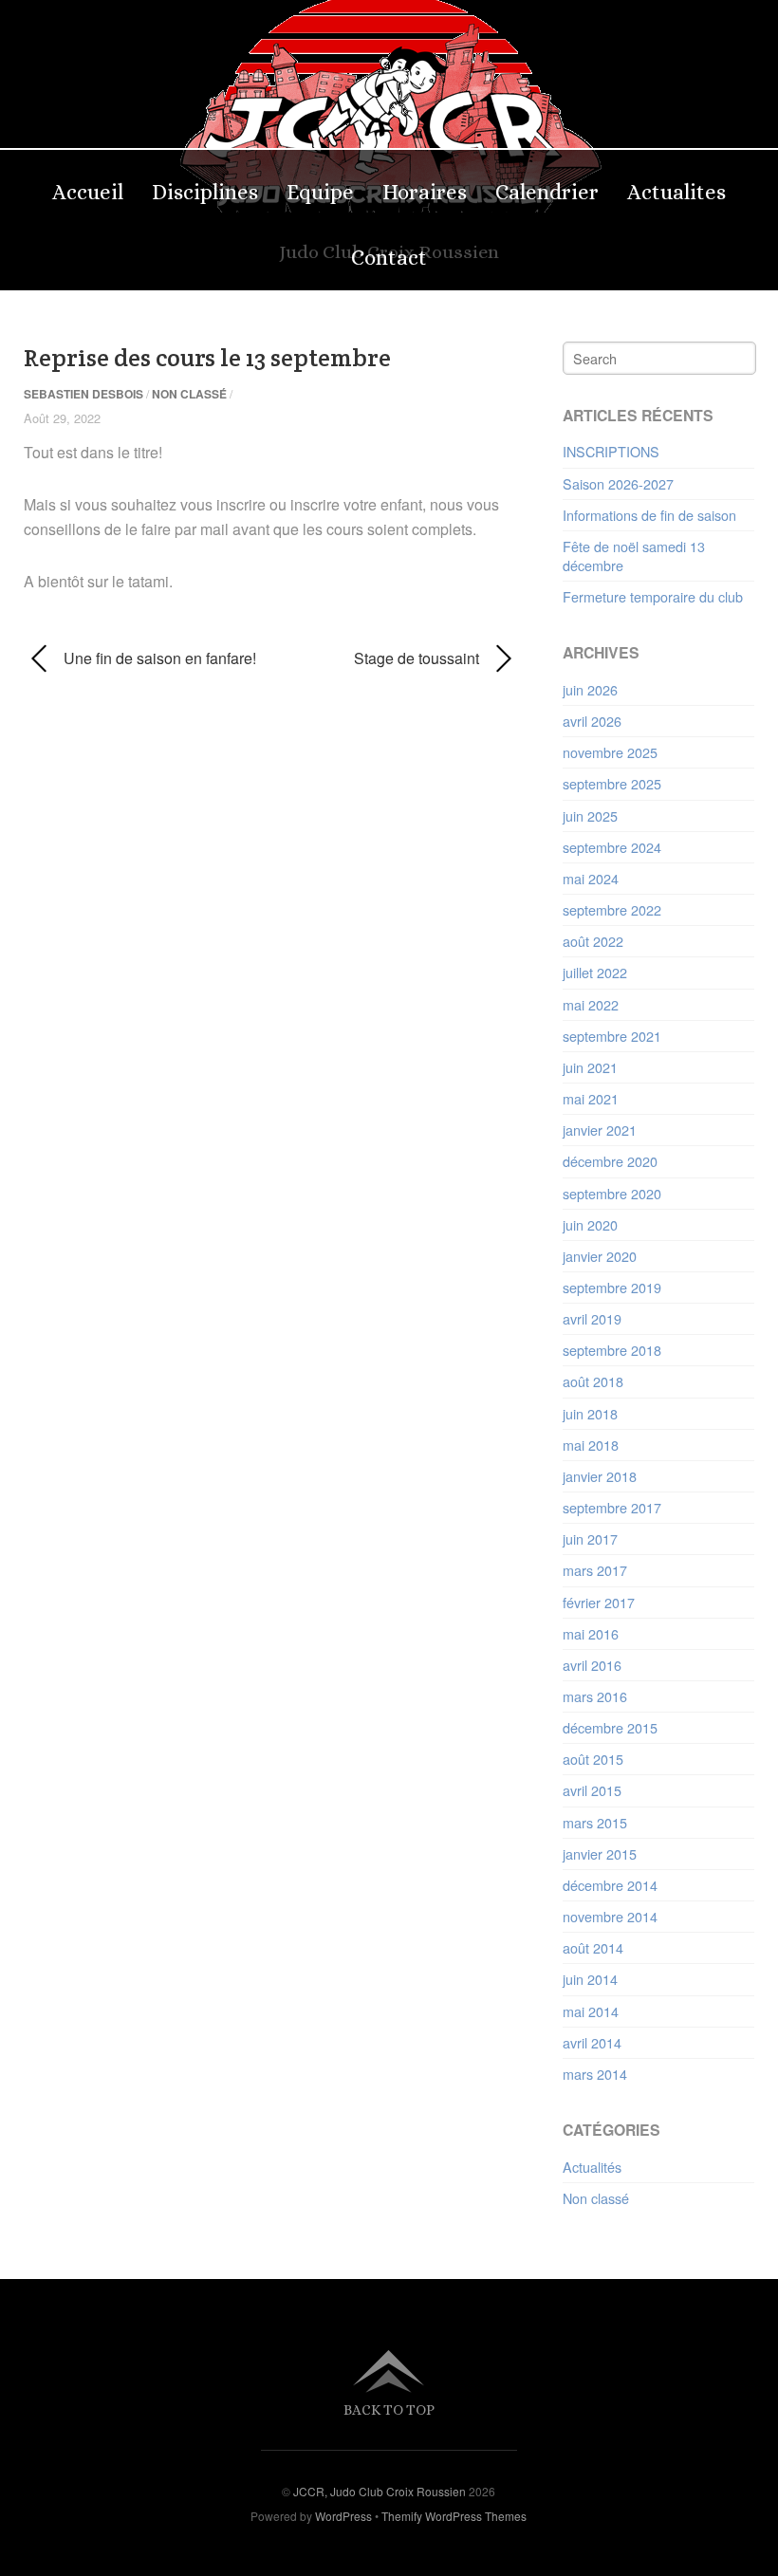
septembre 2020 (612, 1193)
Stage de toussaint (383, 658)
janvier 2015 (600, 1853)
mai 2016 (591, 1633)
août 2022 (593, 941)
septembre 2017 (612, 1507)
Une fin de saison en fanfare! (140, 658)
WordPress (343, 2516)
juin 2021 (590, 1067)
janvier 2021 (600, 1130)
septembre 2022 (612, 909)
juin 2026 (590, 689)
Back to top (389, 2409)
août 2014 (593, 1947)
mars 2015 (595, 1822)
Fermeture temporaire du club (653, 596)
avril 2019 (592, 1318)
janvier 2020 (600, 1256)
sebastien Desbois (83, 394)
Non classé (189, 394)
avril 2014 (592, 2042)
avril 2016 (592, 1665)
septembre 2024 (612, 847)
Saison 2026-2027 (618, 483)
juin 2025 (590, 815)
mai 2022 (591, 1004)
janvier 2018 (600, 1476)
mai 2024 (591, 878)
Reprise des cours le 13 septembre (207, 358)
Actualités (592, 2167)
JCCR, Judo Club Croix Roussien (380, 2491)
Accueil (88, 192)
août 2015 (593, 1759)
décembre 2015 (610, 1727)
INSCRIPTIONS (611, 451)
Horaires (425, 192)
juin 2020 (590, 1224)
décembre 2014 (610, 1885)
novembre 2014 (610, 1916)
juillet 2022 (595, 972)
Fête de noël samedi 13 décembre (634, 556)
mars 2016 (595, 1696)
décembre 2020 (610, 1161)
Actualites (676, 192)
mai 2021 (591, 1098)
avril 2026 (592, 721)
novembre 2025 (610, 752)
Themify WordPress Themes (454, 2516)
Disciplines (205, 192)
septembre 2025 (612, 783)
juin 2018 (590, 1413)
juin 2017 (590, 1538)
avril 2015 (592, 1790)
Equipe (320, 192)
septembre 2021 (612, 1036)
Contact (389, 258)
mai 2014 (591, 2011)
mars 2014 (595, 2074)
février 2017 (599, 1602)
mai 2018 (591, 1445)
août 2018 (593, 1381)
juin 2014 (590, 1979)
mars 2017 (595, 1570)
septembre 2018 (612, 1350)
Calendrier (547, 192)
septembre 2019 (612, 1287)
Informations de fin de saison (649, 515)
